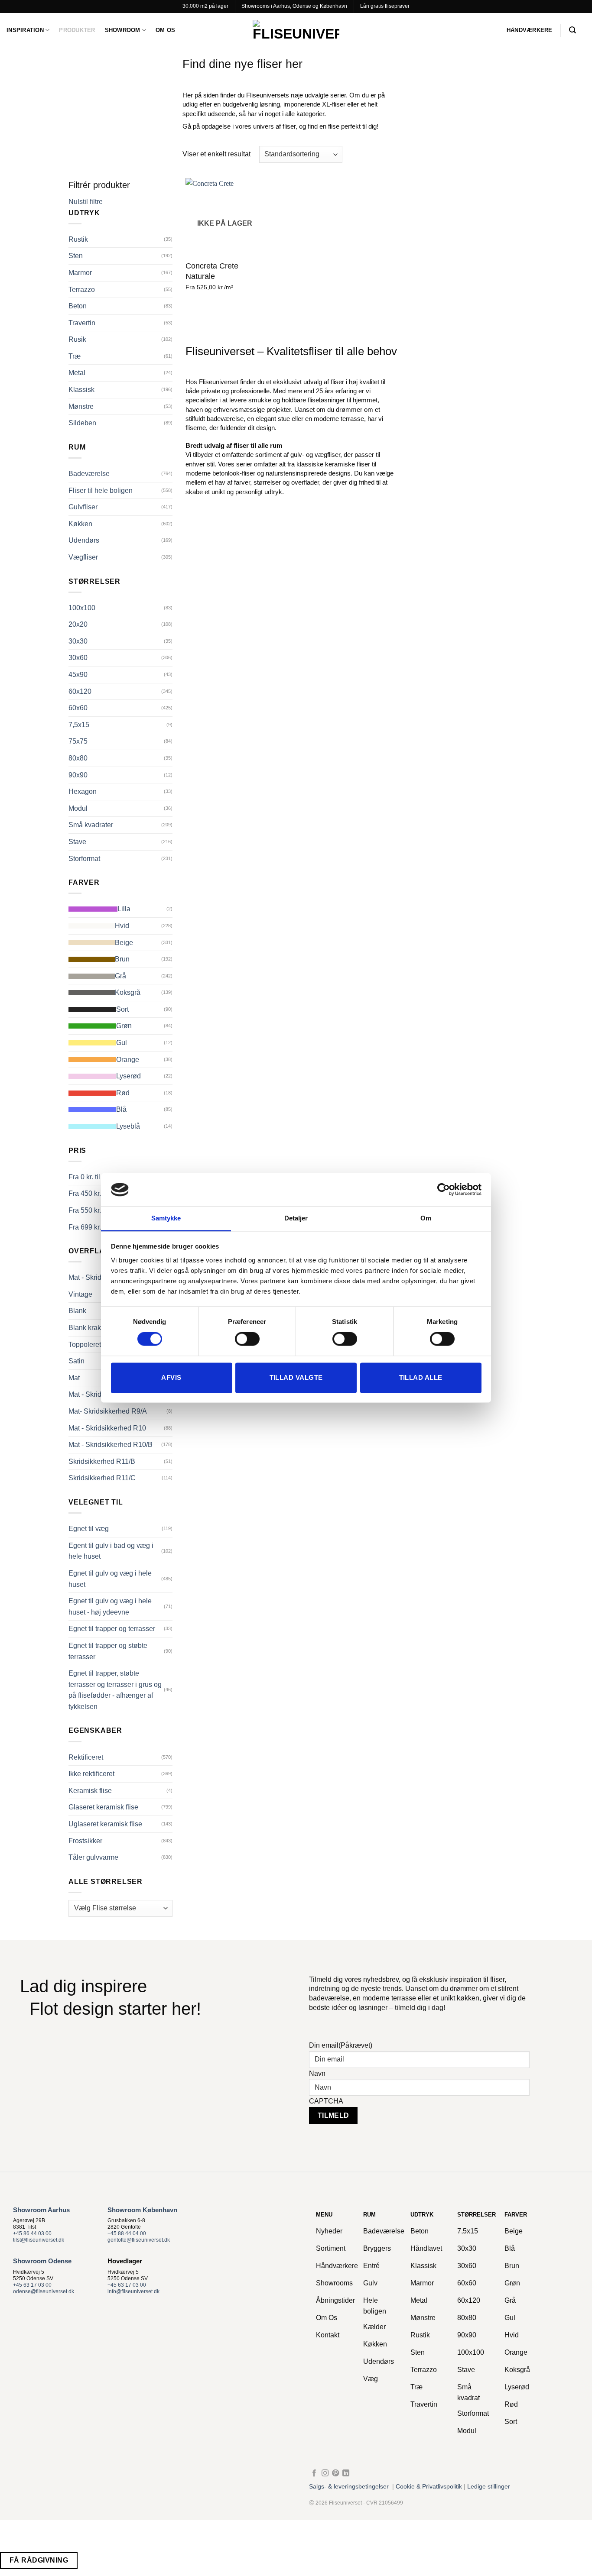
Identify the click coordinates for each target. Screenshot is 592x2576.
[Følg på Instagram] (325, 2473)
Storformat (84, 859)
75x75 (78, 741)
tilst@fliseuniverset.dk (39, 2240)
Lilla (124, 909)
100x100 (82, 608)
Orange (128, 1060)
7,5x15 (79, 725)
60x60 (78, 708)
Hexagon (83, 791)
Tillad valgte (296, 1377)
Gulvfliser (83, 507)
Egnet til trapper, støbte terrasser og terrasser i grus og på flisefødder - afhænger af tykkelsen (115, 1690)
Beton (78, 306)
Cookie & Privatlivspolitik (429, 2487)
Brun (122, 959)
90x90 (78, 775)
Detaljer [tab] (296, 1218)
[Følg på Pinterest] (335, 2473)
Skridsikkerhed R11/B (102, 1461)
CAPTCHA (326, 2101)
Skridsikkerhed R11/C (102, 1478)
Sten (76, 256)
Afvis (171, 1377)
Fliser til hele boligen (101, 490)
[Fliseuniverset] (296, 30)
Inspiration (25, 30)
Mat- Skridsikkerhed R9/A (108, 1411)
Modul (78, 808)
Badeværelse (89, 474)
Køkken (80, 524)
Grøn (124, 1026)
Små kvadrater (91, 825)
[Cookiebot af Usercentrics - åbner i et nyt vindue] (444, 1190)
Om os (165, 30)
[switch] (247, 1339)
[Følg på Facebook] (314, 2473)
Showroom (123, 30)
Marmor (80, 273)
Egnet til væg (89, 1529)
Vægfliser (83, 557)
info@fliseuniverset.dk (133, 2291)
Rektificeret (86, 1757)
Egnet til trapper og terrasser (112, 1629)
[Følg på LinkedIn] (346, 2473)
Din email (341, 2045)
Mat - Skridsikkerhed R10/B (111, 1445)
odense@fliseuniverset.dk (44, 2291)
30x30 (78, 641)
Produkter (77, 30)
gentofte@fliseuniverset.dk (139, 2240)
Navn (317, 2073)
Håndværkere (530, 30)
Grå (120, 976)
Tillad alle (421, 1377)
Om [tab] (426, 1218)
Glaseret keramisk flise (103, 1807)
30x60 (78, 658)
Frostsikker (85, 1841)
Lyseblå (128, 1126)
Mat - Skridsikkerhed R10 (107, 1428)
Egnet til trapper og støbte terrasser (108, 1651)
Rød (123, 1093)
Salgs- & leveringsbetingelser (349, 2487)
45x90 (78, 675)
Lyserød (128, 1076)
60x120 (80, 691)
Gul (122, 1043)
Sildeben (82, 423)
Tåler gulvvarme (93, 1857)
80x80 (78, 758)
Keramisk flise (90, 1791)
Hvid (122, 926)
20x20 (78, 624)
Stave (77, 842)
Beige (124, 943)
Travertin (82, 323)
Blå (121, 1109)
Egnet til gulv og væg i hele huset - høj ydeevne (110, 1607)
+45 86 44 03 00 (32, 2233)
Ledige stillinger (489, 2487)
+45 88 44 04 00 (127, 2233)
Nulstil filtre (86, 202)
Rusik (77, 339)
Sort (122, 1009)
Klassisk (81, 390)
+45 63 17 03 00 (32, 2285)
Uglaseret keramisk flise (105, 1824)
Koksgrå (128, 992)
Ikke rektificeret (91, 1774)
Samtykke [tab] (166, 1218)
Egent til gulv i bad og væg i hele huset (111, 1551)
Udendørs (84, 540)
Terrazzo (82, 290)
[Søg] (572, 30)
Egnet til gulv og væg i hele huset (110, 1579)
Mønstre (81, 406)
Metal (77, 373)
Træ (75, 356)
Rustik (78, 239)
